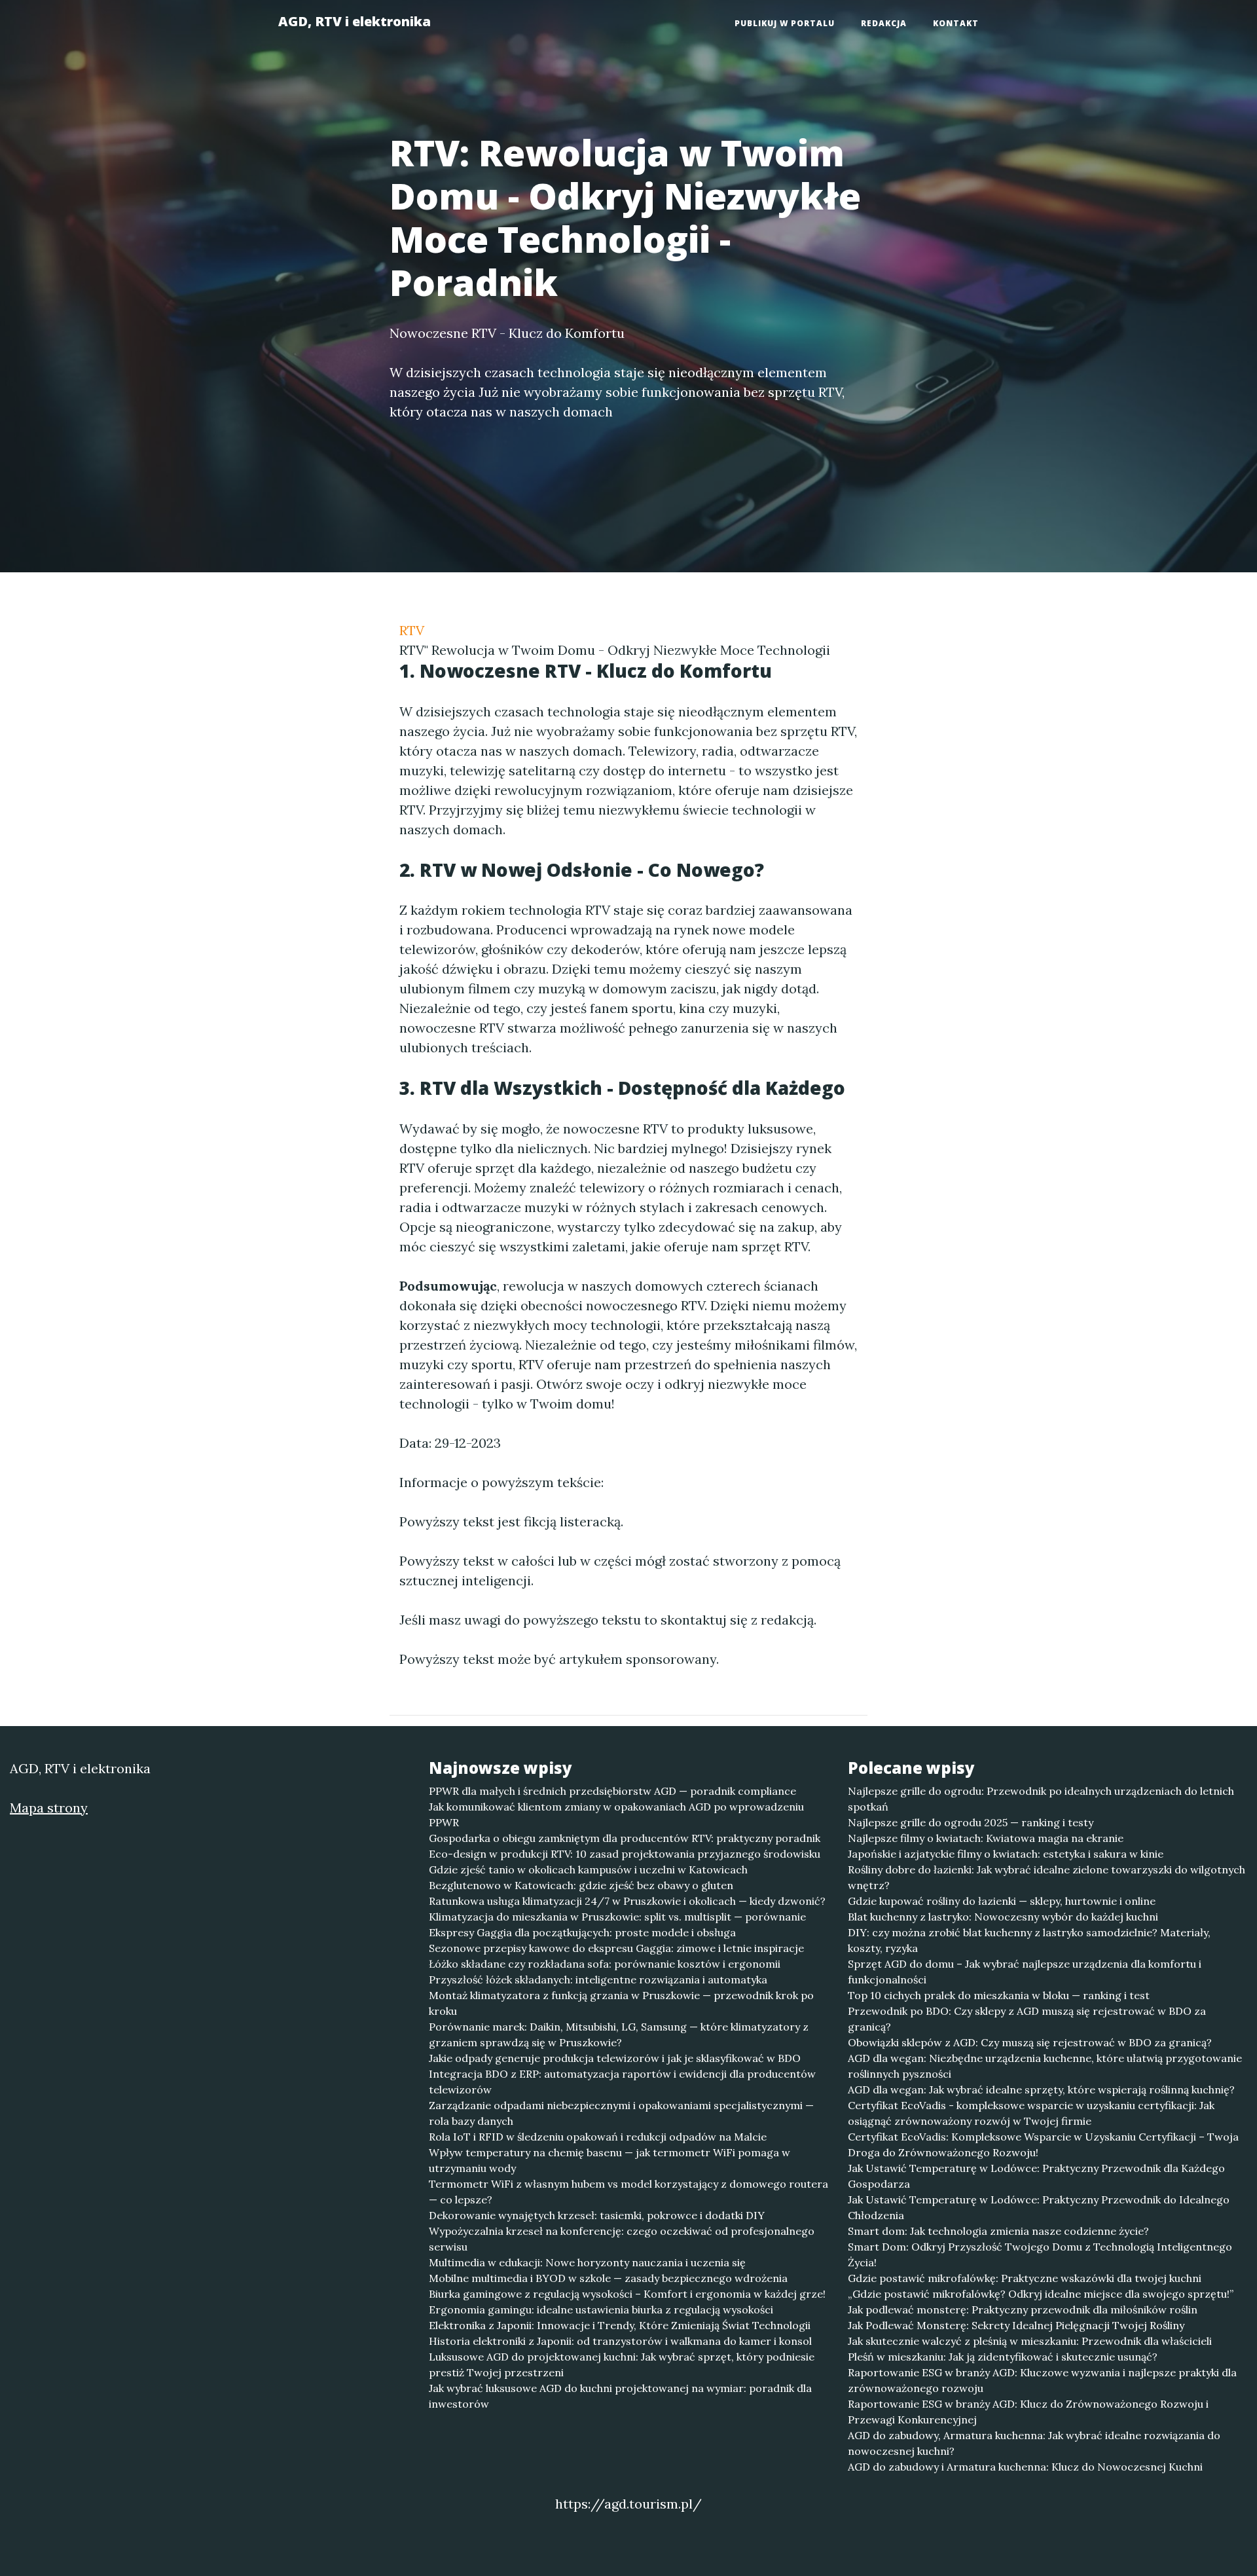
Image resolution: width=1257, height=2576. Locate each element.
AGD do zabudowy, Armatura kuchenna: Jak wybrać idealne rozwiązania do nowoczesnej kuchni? (1034, 2443)
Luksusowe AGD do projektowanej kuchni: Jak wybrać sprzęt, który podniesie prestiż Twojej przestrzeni (622, 2364)
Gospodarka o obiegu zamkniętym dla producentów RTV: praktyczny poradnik (625, 1838)
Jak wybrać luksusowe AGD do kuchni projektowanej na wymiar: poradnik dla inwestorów (620, 2396)
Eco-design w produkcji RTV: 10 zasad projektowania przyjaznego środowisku (625, 1854)
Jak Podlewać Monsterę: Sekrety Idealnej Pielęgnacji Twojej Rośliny (1016, 2325)
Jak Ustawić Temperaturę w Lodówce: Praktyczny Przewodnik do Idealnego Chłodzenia (1039, 2207)
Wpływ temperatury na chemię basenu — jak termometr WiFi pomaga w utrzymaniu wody (610, 2160)
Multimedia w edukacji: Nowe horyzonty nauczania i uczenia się (587, 2262)
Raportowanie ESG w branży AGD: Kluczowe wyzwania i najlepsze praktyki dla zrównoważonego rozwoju (1042, 2380)
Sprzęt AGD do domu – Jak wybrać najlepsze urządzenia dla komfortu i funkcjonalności (1025, 1972)
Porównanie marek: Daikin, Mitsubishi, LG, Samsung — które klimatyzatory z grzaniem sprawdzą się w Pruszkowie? (619, 2034)
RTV (412, 630)
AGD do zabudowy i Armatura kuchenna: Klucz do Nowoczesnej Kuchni (1025, 2467)
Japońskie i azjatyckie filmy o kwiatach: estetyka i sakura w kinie (1006, 1854)
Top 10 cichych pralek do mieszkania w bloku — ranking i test (999, 1995)
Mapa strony (49, 1808)
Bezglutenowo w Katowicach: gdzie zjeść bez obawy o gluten (581, 1885)
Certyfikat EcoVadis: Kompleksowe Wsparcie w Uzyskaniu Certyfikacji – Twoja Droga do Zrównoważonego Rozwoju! (1043, 2144)
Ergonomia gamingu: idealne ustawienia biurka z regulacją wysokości (601, 2309)
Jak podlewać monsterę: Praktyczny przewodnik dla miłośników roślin (1023, 2309)
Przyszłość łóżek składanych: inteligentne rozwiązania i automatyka (598, 1979)
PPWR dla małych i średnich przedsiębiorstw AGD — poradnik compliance (612, 1791)
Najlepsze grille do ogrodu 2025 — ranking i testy (971, 1822)
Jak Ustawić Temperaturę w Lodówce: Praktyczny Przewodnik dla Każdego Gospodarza (1036, 2176)
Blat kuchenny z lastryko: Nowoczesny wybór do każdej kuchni (1003, 1917)
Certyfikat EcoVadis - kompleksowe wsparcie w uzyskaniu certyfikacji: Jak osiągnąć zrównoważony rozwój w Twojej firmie (1031, 2113)
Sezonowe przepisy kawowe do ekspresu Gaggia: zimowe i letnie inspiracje (616, 1948)
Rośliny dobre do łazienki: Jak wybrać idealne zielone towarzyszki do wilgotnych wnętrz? (1047, 1877)
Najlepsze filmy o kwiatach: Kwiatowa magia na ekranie (986, 1838)
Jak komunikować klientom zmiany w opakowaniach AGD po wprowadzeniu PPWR (616, 1814)
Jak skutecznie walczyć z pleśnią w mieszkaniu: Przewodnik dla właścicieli (1030, 2341)
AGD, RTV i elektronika (355, 21)
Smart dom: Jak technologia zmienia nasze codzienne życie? (998, 2231)
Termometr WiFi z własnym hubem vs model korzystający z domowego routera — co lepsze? (628, 2192)
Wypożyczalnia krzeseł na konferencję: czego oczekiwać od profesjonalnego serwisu (622, 2239)
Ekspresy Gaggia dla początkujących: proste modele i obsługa (582, 1932)
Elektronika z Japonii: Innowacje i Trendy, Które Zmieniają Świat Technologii (620, 2325)
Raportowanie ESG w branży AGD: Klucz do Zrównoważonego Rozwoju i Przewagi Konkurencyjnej (1028, 2412)
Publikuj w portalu (785, 23)
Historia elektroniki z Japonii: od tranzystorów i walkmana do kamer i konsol (620, 2341)
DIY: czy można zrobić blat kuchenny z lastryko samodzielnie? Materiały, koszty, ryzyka (1029, 1940)
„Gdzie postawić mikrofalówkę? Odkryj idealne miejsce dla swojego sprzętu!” (1041, 2294)
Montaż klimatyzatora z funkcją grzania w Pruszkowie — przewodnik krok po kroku (621, 2003)
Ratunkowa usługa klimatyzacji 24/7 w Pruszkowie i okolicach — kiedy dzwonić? (627, 1901)
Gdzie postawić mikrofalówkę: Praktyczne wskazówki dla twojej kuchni (1025, 2278)
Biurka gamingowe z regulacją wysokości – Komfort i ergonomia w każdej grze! (627, 2294)
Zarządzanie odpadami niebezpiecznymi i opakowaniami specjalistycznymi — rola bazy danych (621, 2113)
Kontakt (956, 23)
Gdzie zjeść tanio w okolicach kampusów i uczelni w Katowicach (588, 1869)
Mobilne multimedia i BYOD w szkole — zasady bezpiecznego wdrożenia (608, 2278)
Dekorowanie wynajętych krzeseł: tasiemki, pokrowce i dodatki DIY (597, 2215)
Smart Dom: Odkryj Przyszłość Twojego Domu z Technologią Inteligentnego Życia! (1040, 2254)
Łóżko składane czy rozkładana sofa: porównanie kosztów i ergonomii (605, 1964)
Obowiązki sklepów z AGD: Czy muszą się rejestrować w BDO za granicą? (1030, 2042)
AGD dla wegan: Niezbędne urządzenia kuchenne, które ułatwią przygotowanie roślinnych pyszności (1045, 2066)
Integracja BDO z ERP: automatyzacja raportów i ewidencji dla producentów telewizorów (622, 2082)
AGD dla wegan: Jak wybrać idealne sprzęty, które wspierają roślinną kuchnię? (1041, 2089)
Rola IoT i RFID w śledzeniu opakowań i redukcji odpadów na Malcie (598, 2137)
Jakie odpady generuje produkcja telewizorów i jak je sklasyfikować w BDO (615, 2058)
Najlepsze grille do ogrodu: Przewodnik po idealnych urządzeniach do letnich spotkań (1041, 1799)
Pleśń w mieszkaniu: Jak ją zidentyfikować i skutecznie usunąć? (1003, 2357)
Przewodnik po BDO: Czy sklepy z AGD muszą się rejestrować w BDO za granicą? (1027, 2019)
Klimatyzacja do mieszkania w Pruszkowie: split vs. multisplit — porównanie (617, 1917)
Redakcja (884, 23)
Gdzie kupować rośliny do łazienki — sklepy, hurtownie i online (1002, 1901)
